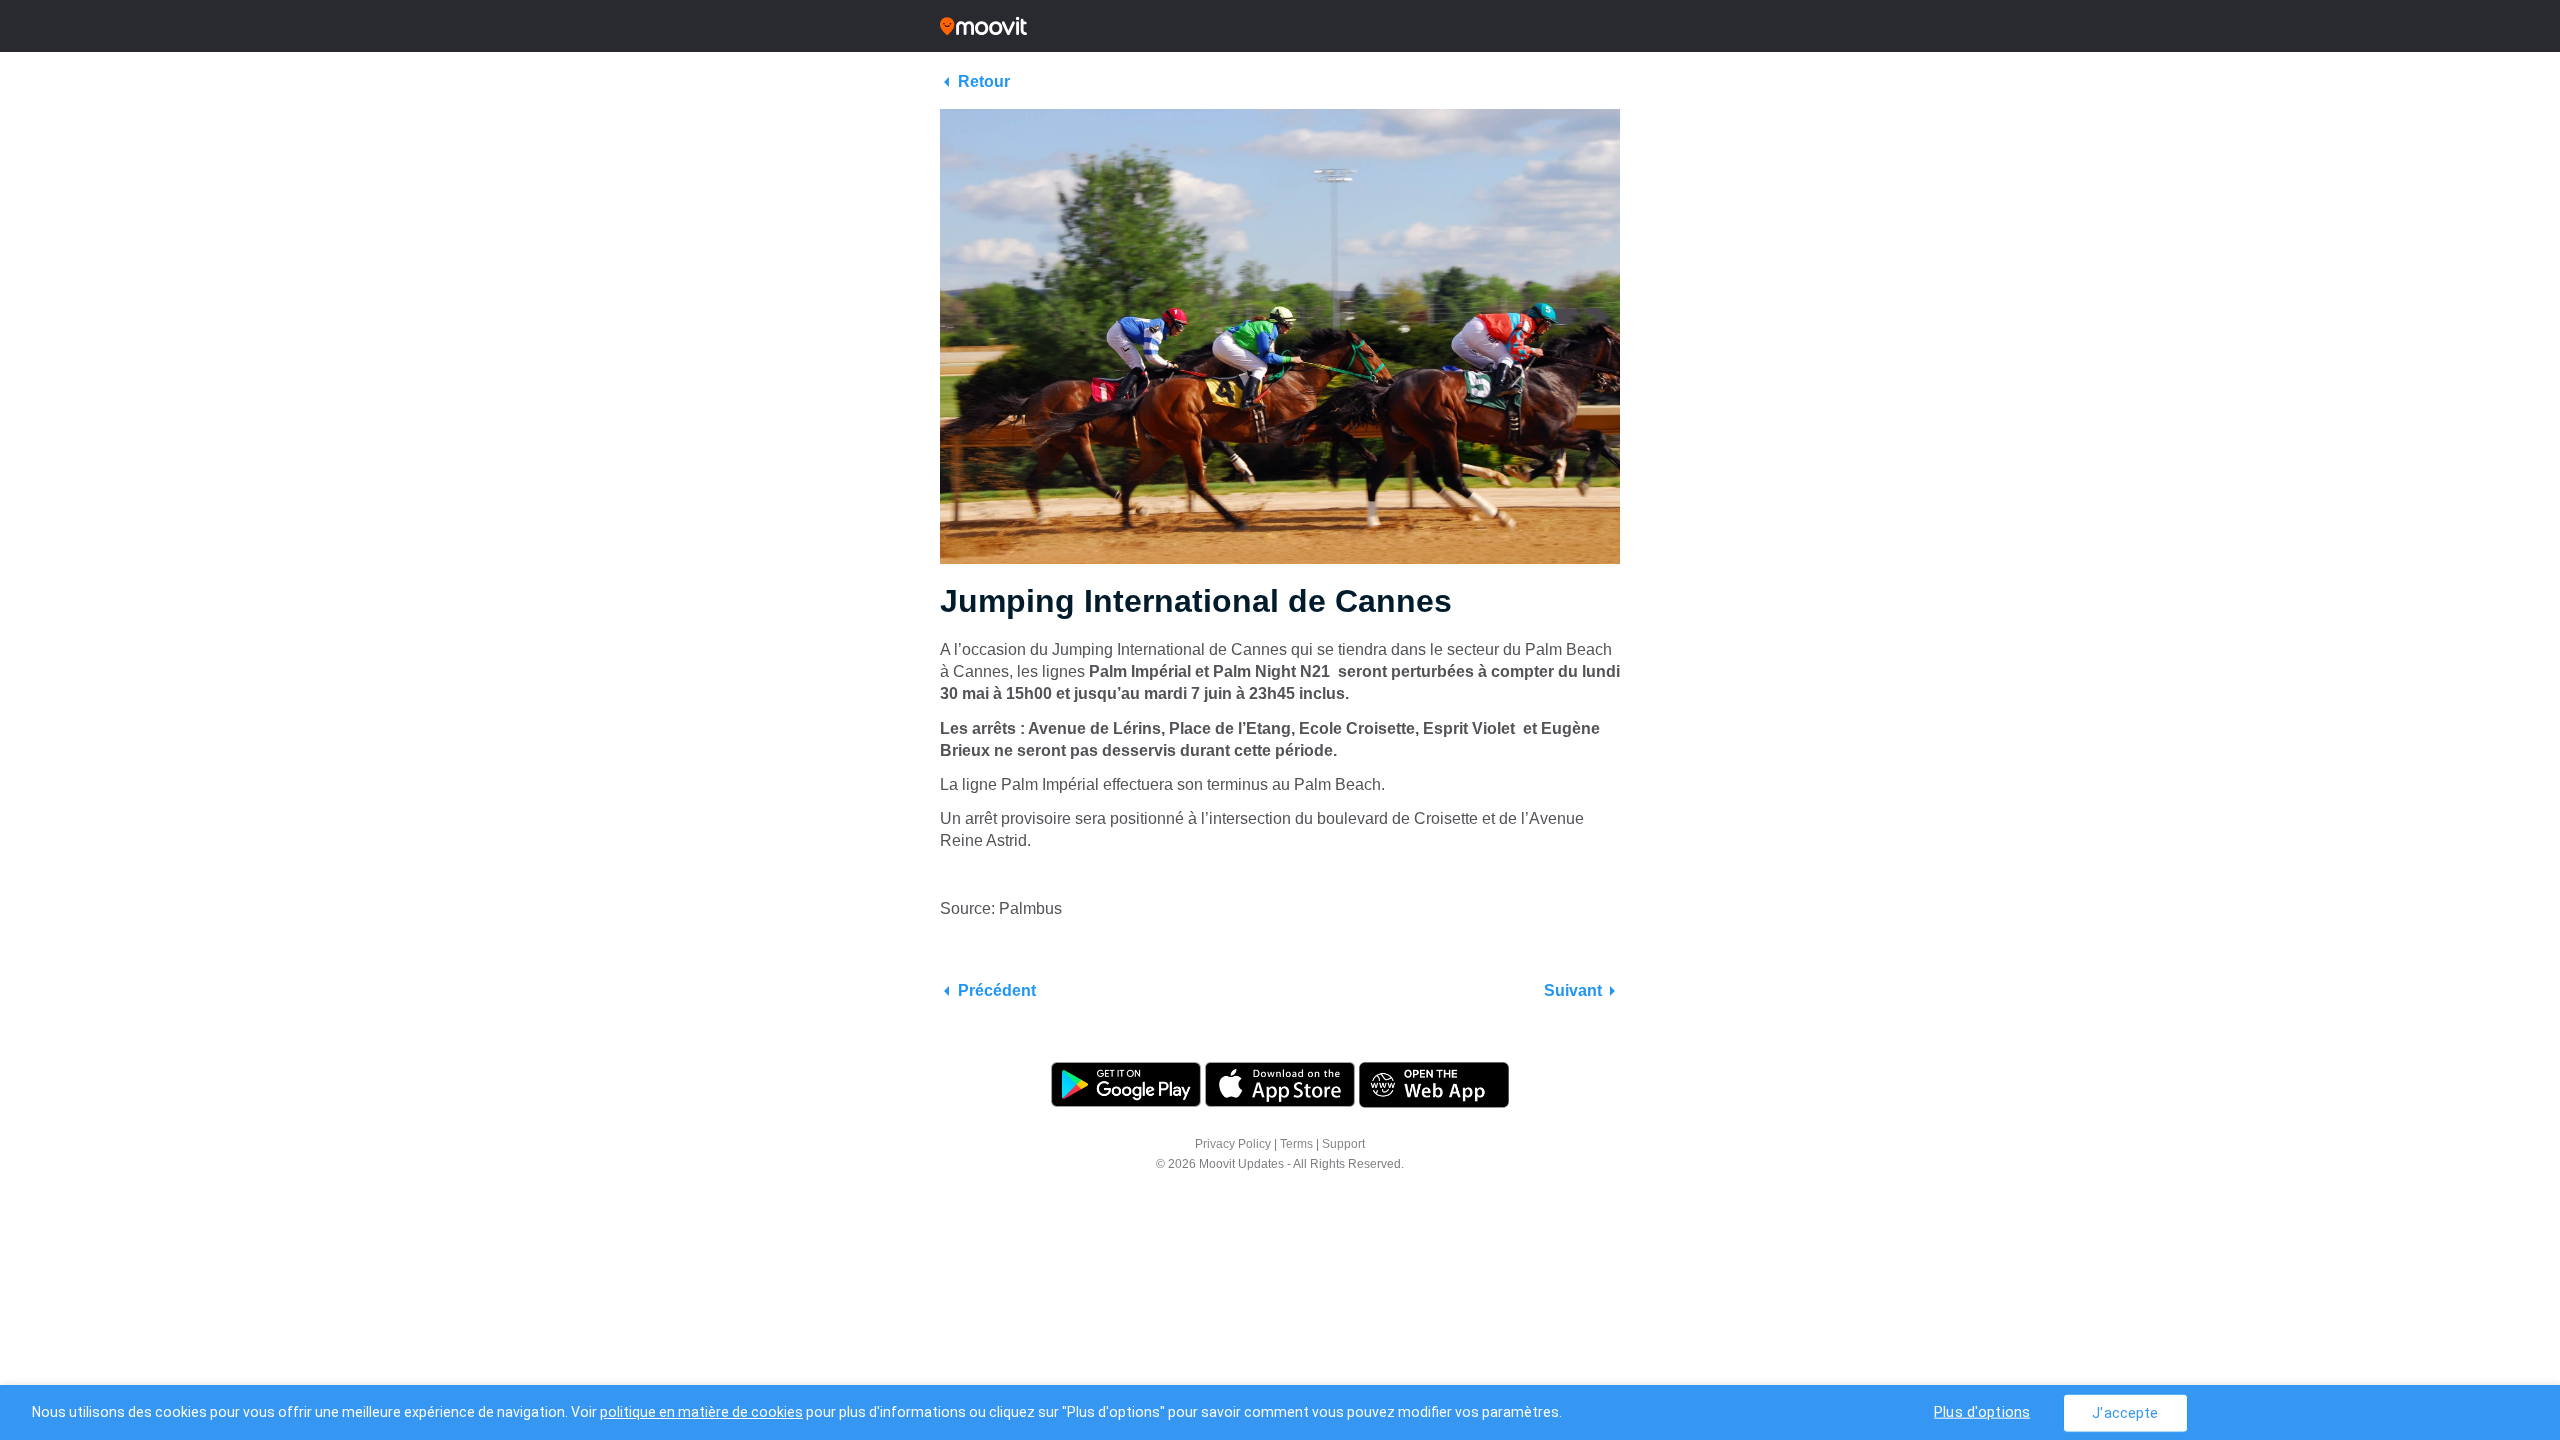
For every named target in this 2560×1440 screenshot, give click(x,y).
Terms (1296, 1144)
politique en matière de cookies (701, 1412)
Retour (984, 81)
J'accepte (2125, 1412)
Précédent (997, 990)
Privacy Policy (1233, 1144)
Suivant (1573, 990)
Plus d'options (1982, 1411)
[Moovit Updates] (1280, 26)
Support (1343, 1144)
